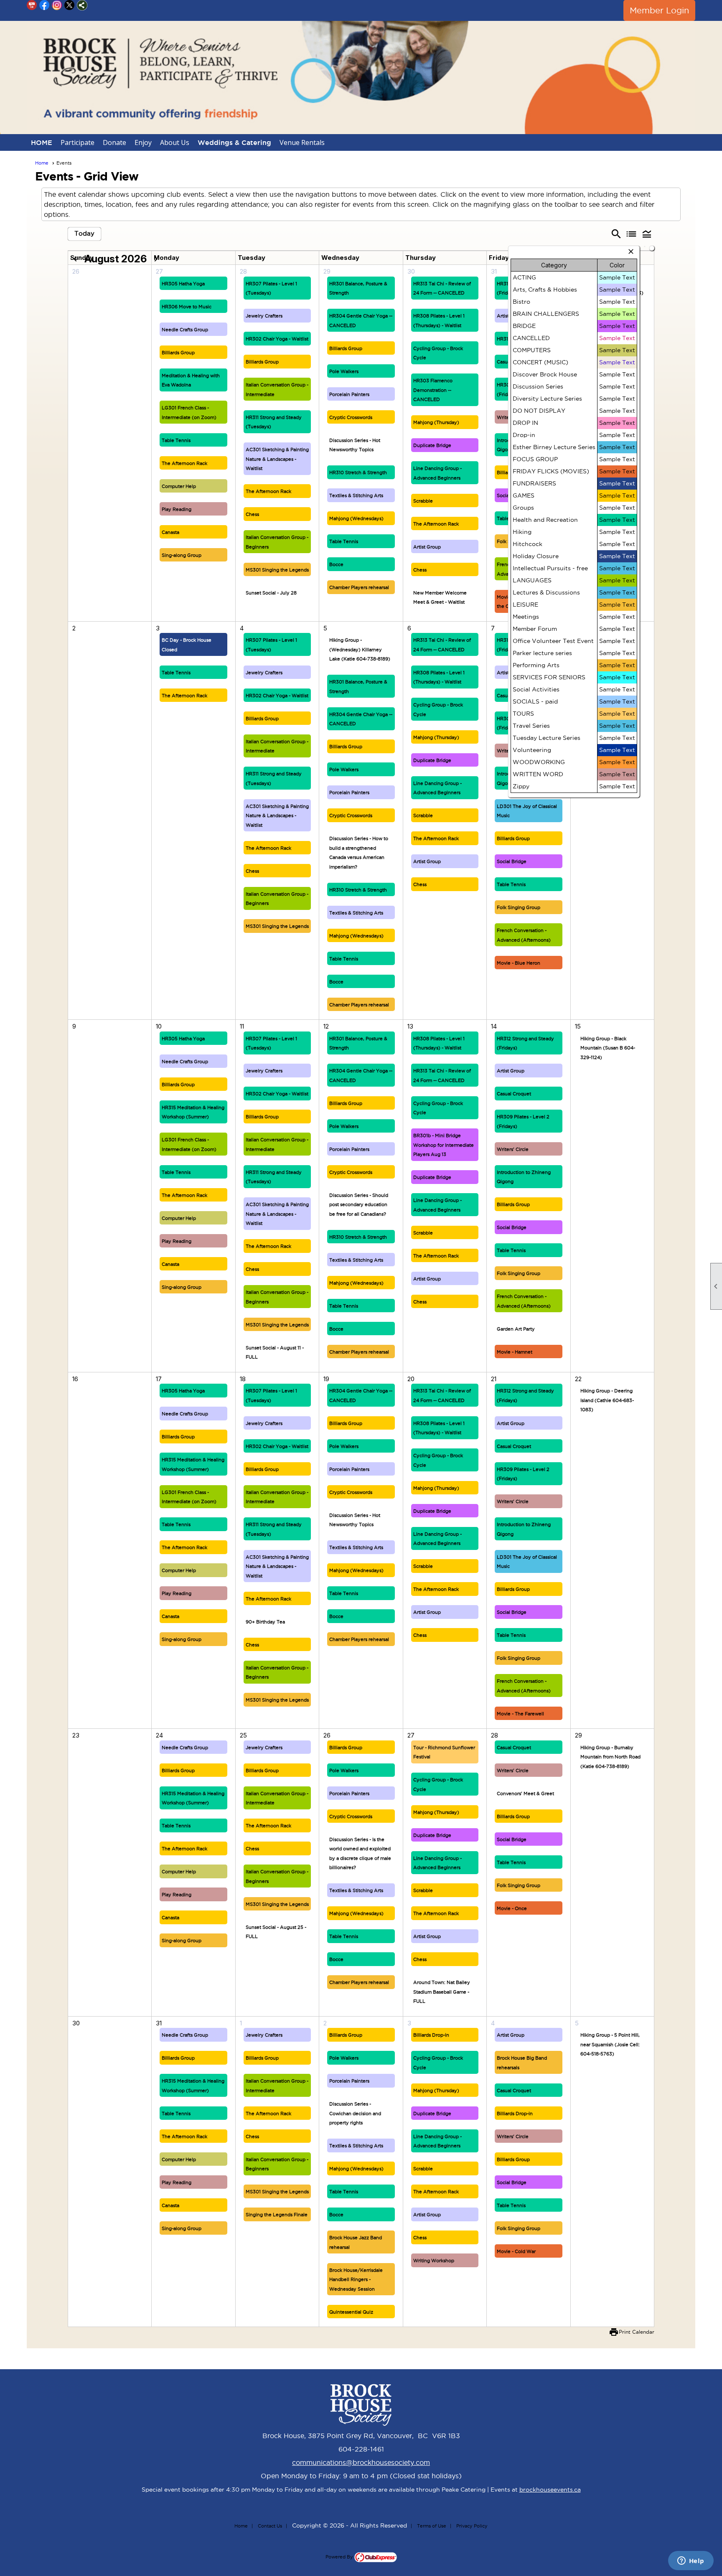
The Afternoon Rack (184, 463)
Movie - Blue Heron (519, 963)
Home (42, 163)
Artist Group (427, 547)
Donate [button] (114, 142)
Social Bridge (512, 861)
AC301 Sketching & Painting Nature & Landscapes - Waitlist (277, 459)
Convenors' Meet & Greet (525, 1794)
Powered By (340, 2557)
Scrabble (423, 501)
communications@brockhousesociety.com (361, 2462)
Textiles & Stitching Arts (356, 495)
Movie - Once (512, 1908)
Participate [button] (78, 142)
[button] (647, 234)
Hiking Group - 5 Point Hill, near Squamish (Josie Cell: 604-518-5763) (610, 2044)
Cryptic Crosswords (351, 417)
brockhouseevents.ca (550, 2490)
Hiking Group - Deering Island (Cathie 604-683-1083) (607, 1400)
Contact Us (270, 2526)
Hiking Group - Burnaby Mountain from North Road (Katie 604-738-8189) (610, 1757)
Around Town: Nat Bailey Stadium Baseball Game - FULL (442, 1992)
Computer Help (179, 486)
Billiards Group (178, 353)
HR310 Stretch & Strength (358, 473)
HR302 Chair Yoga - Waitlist (277, 339)
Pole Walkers (344, 371)
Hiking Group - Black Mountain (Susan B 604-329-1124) (608, 1048)
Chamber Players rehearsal (359, 587)
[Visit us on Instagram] (57, 5)
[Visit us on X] (70, 5)
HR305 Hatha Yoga (183, 284)
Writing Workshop (434, 2261)
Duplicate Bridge (432, 445)
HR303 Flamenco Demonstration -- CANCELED (433, 390)
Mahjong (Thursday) (436, 422)
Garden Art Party (516, 1329)
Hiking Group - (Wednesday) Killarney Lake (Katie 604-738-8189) (360, 649)
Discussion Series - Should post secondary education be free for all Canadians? (359, 1205)
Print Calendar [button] (637, 2332)
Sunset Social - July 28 (271, 593)
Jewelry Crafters (264, 316)
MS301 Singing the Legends (277, 570)
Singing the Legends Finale (277, 2215)
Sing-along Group (182, 555)
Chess (252, 514)
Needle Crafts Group (185, 330)
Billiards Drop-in (431, 2035)
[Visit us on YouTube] (32, 5)
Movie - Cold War (516, 2251)
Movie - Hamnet (515, 1352)
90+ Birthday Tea (265, 1622)
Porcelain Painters (349, 394)
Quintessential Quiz (351, 2312)
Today (84, 233)
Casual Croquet (514, 1094)
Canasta (170, 532)
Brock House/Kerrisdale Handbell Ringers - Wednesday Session (356, 2280)
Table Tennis (176, 440)
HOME (42, 142)
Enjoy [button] (143, 142)
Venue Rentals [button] (302, 142)
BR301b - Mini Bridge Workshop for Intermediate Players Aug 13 (444, 1145)
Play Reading (177, 509)
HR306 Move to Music (187, 307)
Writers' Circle (513, 1149)
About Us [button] (175, 142)
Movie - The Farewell (520, 1714)
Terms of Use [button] (432, 2526)
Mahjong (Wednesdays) (356, 518)
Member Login (659, 10)
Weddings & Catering (234, 142)
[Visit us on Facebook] (44, 5)
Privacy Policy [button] (472, 2526)
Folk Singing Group (519, 907)
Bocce (336, 564)
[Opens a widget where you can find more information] (691, 2561)
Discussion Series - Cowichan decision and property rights (355, 2113)
